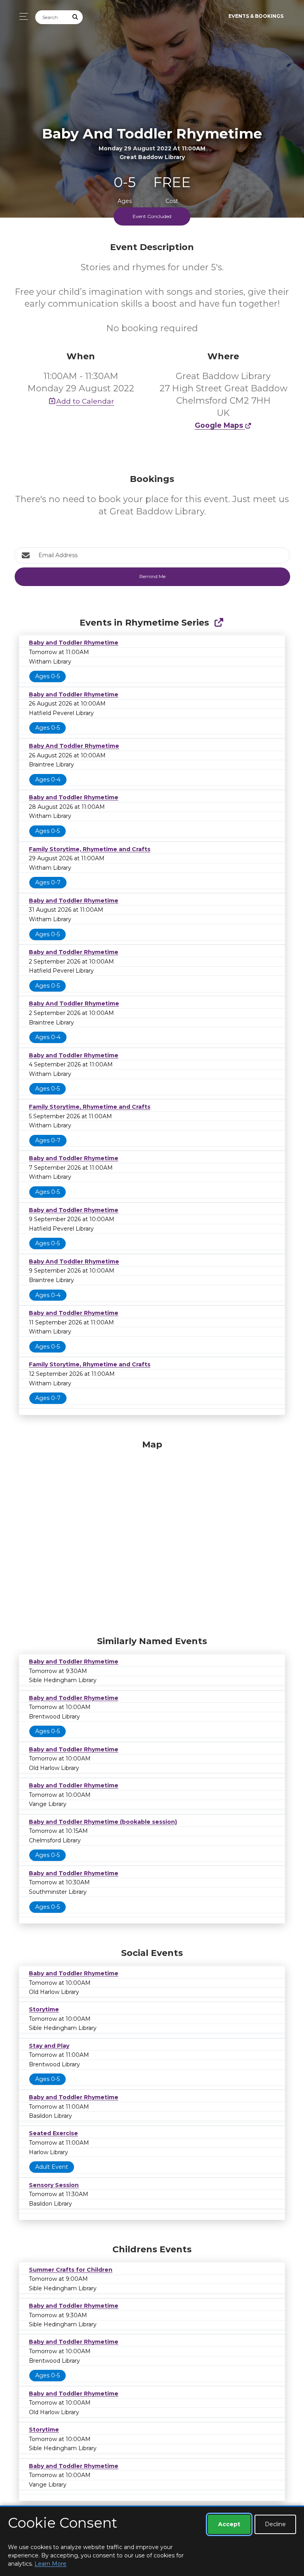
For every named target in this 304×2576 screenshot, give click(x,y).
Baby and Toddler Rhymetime (74, 643)
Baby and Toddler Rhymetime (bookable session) (103, 1822)
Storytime (44, 2009)
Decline (275, 2524)
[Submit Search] (76, 17)
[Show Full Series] (219, 623)
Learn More (50, 2564)
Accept (229, 2524)
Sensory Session (54, 2185)
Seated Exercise (53, 2133)
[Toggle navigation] (22, 16)
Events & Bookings (256, 16)
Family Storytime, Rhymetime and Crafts (90, 849)
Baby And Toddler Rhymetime (74, 746)
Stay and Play (49, 2046)
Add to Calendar (85, 401)
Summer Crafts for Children (71, 2270)
